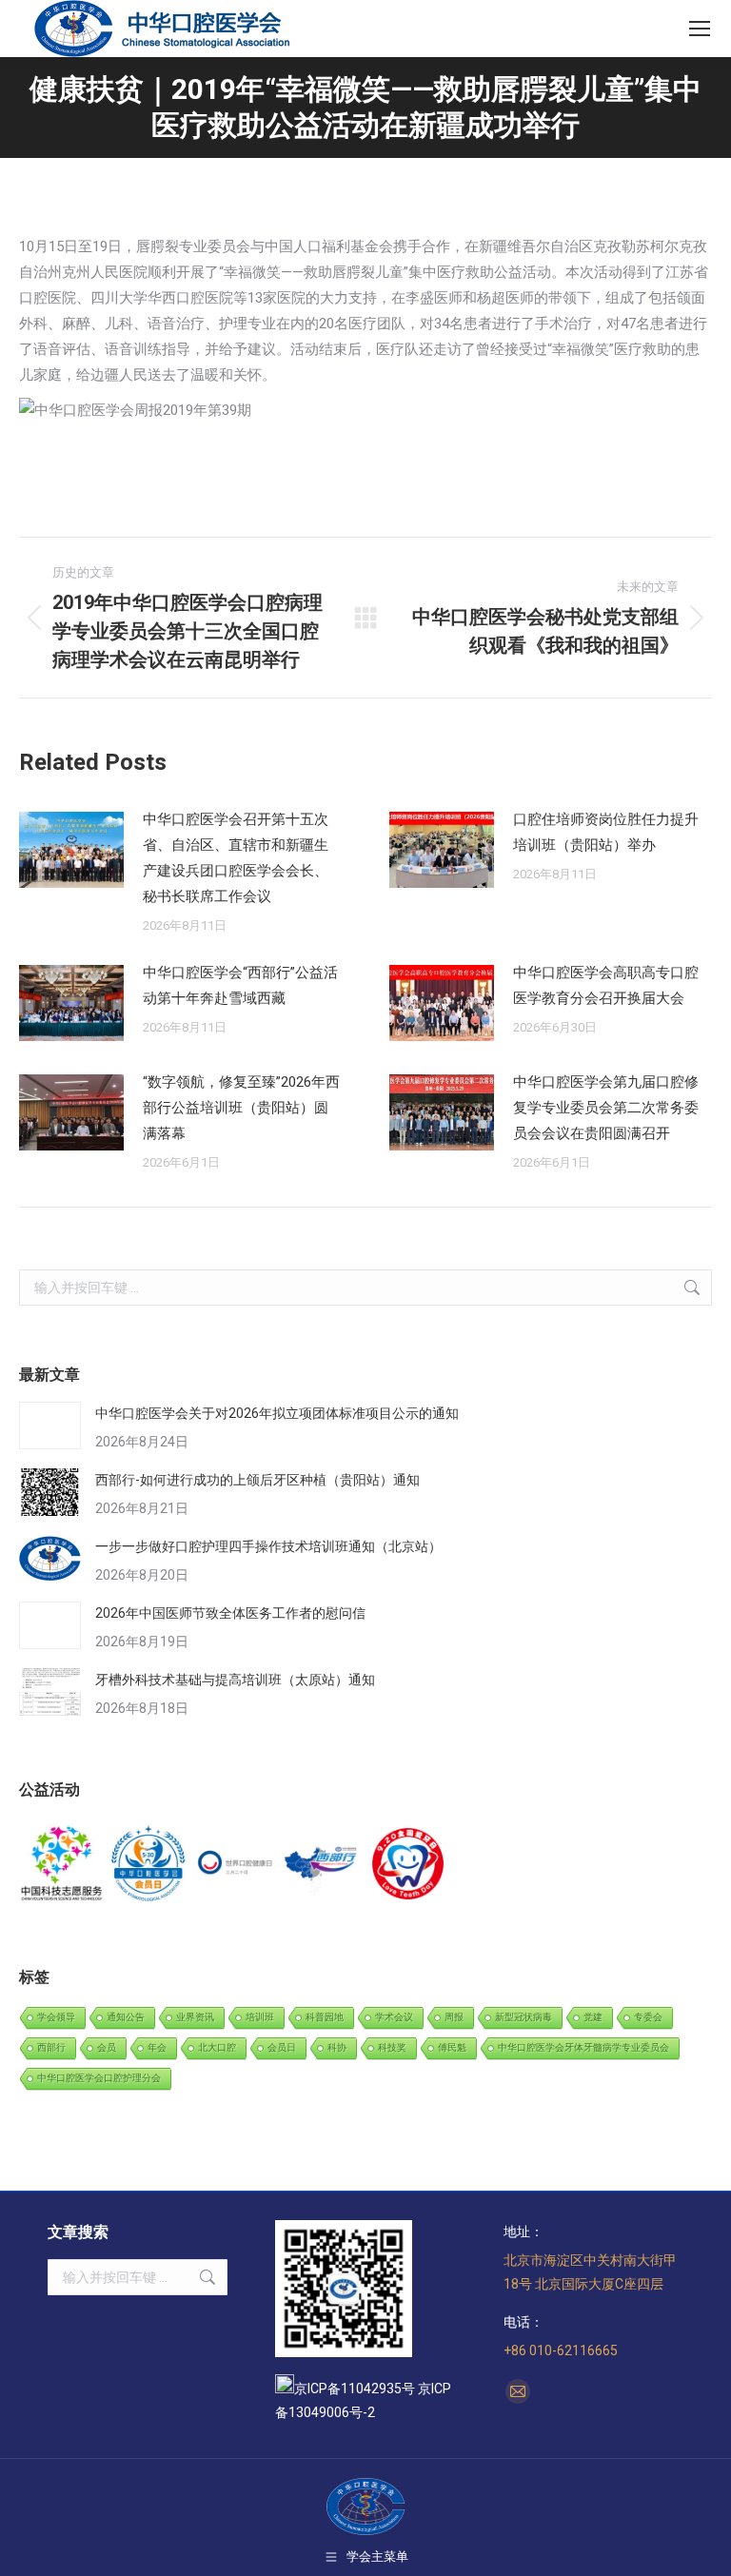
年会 (157, 2047)
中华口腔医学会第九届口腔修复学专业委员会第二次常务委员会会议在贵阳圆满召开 (606, 1108)
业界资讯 (195, 2017)
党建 (593, 2017)
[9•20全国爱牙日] (409, 1865)
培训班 (260, 2017)
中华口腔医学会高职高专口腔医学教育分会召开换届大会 (606, 985)
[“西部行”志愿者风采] (62, 1865)
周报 (454, 2017)
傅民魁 (452, 2047)
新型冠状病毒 (524, 2017)
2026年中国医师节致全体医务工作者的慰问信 (230, 1613)
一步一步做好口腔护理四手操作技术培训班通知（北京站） (268, 1546)
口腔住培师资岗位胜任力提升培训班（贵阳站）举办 (606, 832)
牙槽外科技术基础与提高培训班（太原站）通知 (235, 1680)
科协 (337, 2047)
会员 (107, 2047)
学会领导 (56, 2017)
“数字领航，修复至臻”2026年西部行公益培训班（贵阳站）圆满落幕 (241, 1108)
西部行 (51, 2047)
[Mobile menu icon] (700, 29)
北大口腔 (217, 2047)
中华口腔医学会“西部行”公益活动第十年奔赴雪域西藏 (240, 985)
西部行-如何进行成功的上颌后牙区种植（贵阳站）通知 (257, 1480)
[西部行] (322, 1865)
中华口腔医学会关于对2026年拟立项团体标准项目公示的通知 (277, 1413)
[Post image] (71, 850)
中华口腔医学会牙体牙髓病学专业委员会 (583, 2047)
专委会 (648, 2017)
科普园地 (325, 2017)
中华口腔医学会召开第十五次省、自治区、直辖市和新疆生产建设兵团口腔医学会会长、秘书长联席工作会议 (236, 858)
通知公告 (126, 2017)
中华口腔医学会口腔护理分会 (99, 2078)
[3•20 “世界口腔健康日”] (236, 1865)
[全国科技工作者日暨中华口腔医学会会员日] (149, 1865)
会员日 (282, 2047)
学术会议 (394, 2017)
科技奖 (392, 2047)
